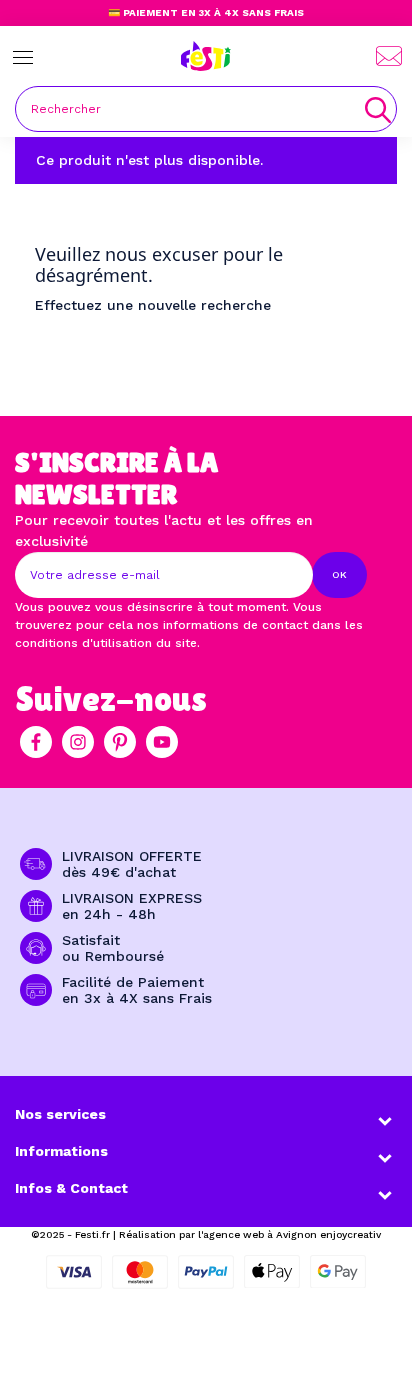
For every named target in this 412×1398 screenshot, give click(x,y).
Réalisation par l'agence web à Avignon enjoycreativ (250, 1234)
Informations (61, 1151)
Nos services (60, 1114)
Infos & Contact (71, 1188)
